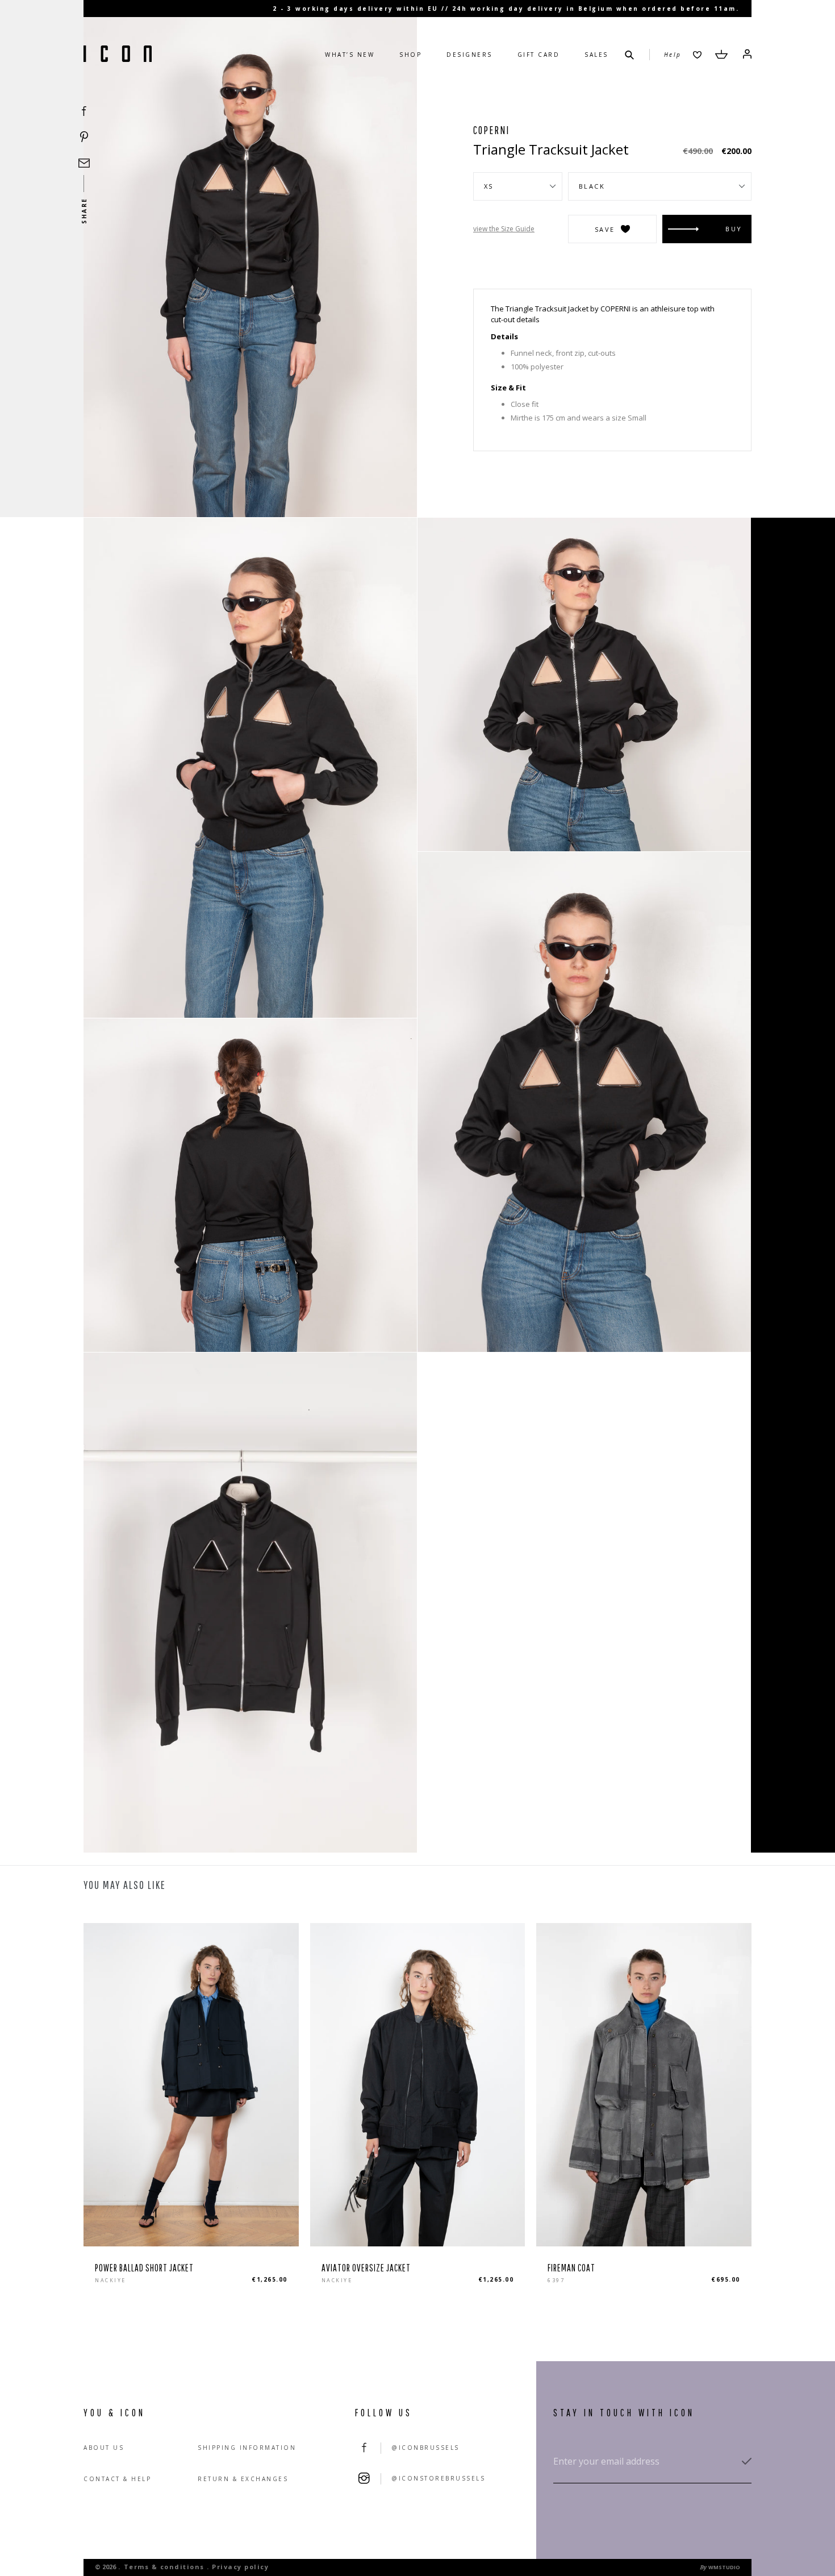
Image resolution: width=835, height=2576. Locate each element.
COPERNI (491, 130)
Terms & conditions (164, 2567)
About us (104, 2448)
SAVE (605, 229)
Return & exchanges (243, 2479)
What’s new (350, 55)
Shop (410, 55)
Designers (469, 55)
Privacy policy (240, 2567)
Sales (596, 55)
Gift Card (539, 55)
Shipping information (247, 2448)
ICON (118, 55)
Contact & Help (117, 2479)
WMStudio (724, 2567)
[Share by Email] (84, 163)
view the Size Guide (504, 229)
